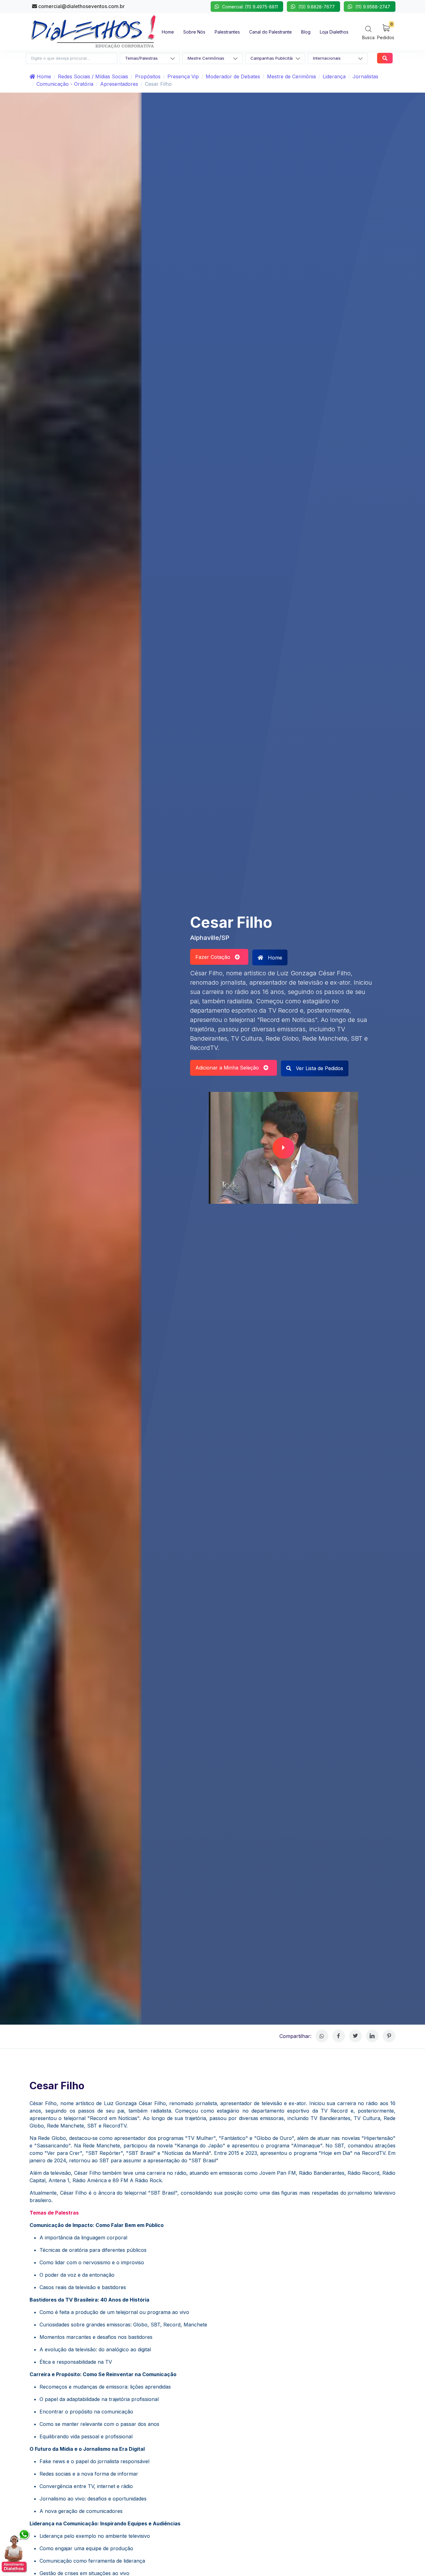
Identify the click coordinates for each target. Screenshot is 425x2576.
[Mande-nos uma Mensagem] (16, 2551)
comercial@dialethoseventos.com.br (81, 6)
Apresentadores (119, 84)
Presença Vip (183, 76)
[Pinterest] (389, 2036)
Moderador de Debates (233, 76)
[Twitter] (355, 2036)
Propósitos (148, 76)
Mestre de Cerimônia (291, 76)
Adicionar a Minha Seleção (229, 1068)
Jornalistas (365, 76)
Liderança (334, 76)
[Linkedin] (372, 2036)
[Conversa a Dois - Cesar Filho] (283, 1148)
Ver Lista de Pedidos (319, 1068)
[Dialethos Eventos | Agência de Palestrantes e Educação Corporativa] (93, 31)
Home (43, 76)
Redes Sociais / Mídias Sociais (93, 76)
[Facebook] (339, 2036)
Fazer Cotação (215, 957)
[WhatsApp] (322, 2036)
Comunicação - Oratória (65, 84)
